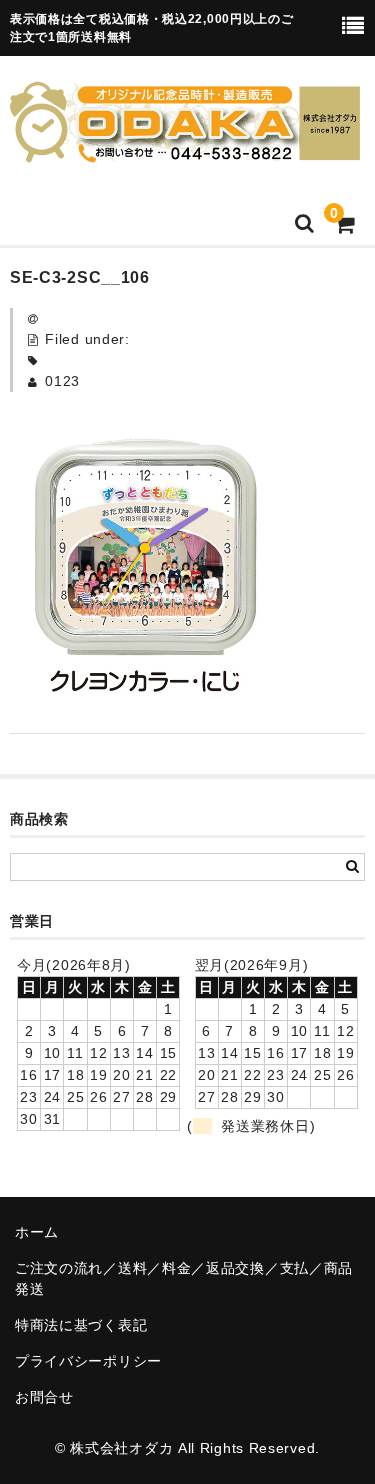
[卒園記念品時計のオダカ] (185, 150)
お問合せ (44, 1397)
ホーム (37, 1232)
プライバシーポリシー (88, 1361)
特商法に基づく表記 (81, 1325)
